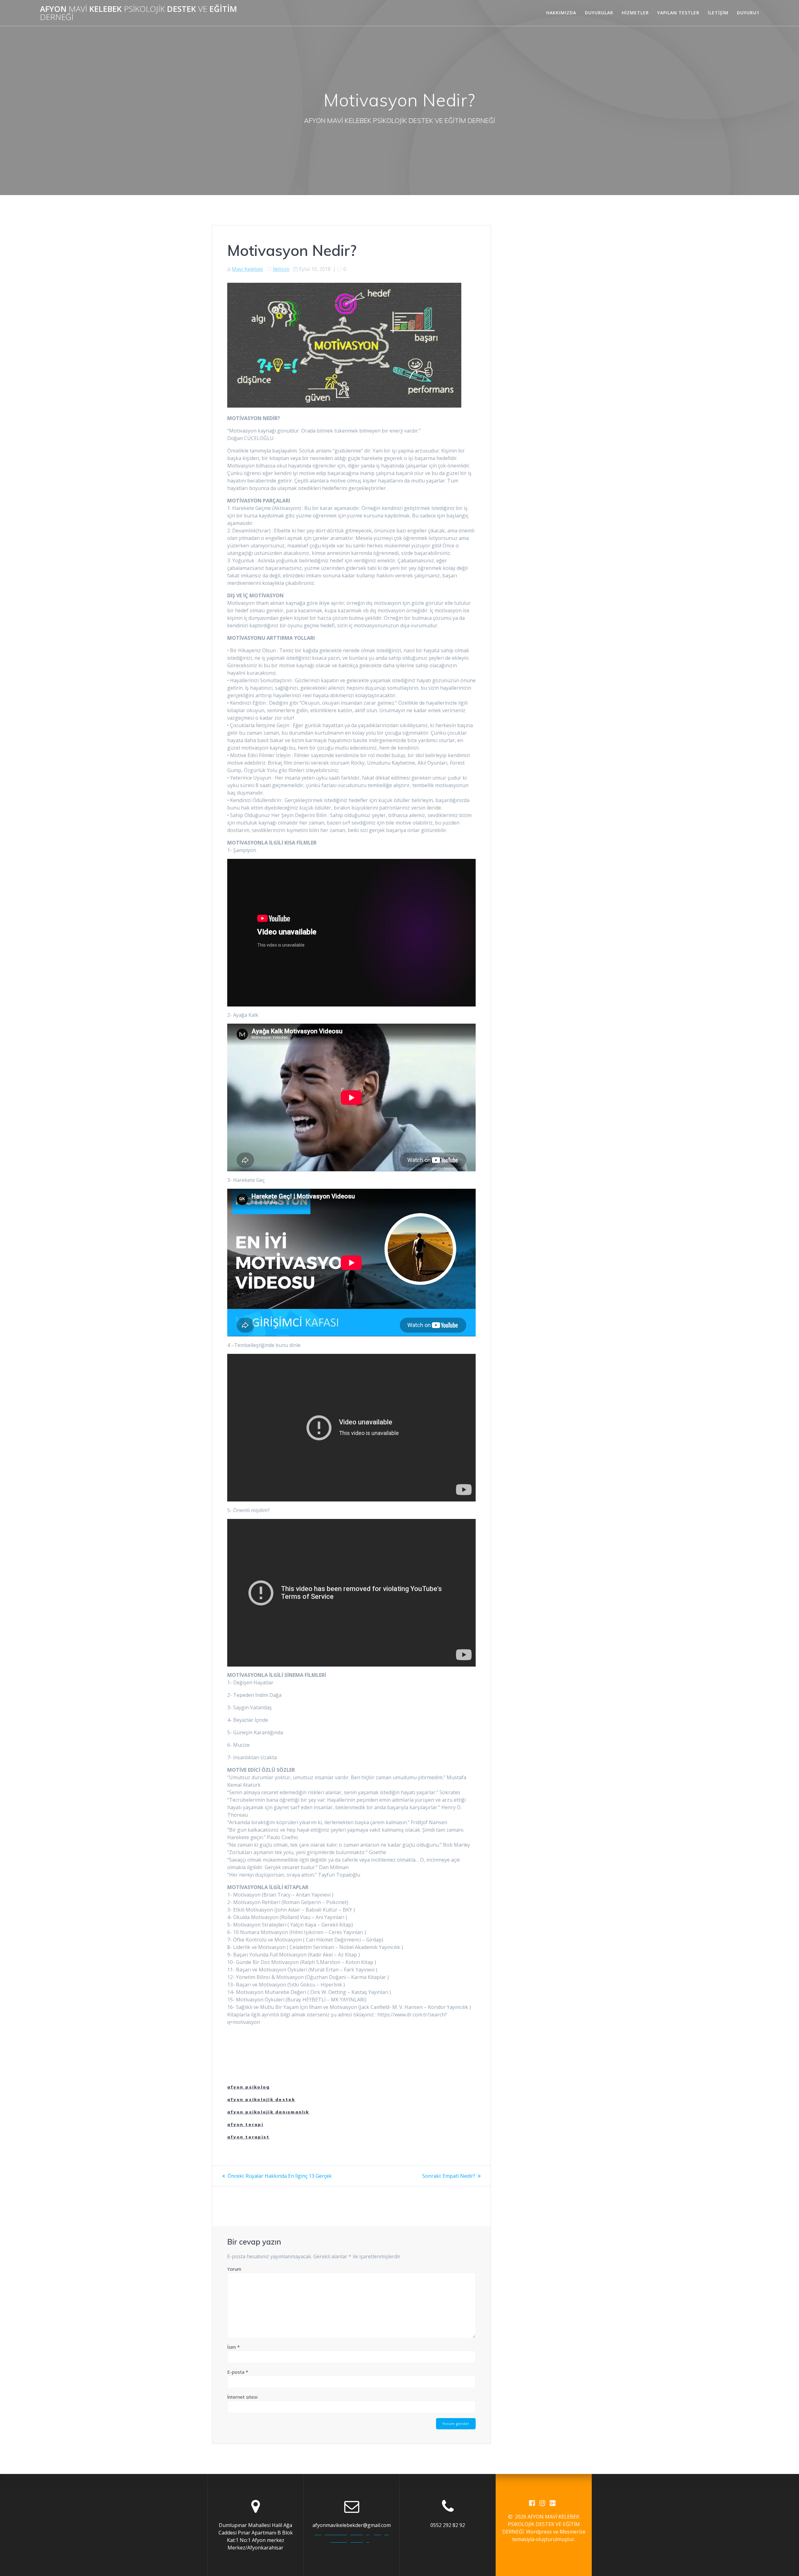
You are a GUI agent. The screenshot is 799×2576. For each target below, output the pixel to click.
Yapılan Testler (678, 13)
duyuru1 (748, 13)
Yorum (234, 2269)
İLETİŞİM (718, 13)
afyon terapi (245, 2124)
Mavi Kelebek (248, 269)
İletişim (281, 269)
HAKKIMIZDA (561, 13)
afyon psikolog (248, 2087)
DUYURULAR (599, 13)
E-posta (238, 2372)
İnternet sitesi (242, 2397)
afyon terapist (248, 2137)
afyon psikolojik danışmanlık (268, 2112)
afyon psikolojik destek (261, 2099)
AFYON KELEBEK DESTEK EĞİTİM (138, 13)
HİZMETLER (635, 13)
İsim (233, 2347)
